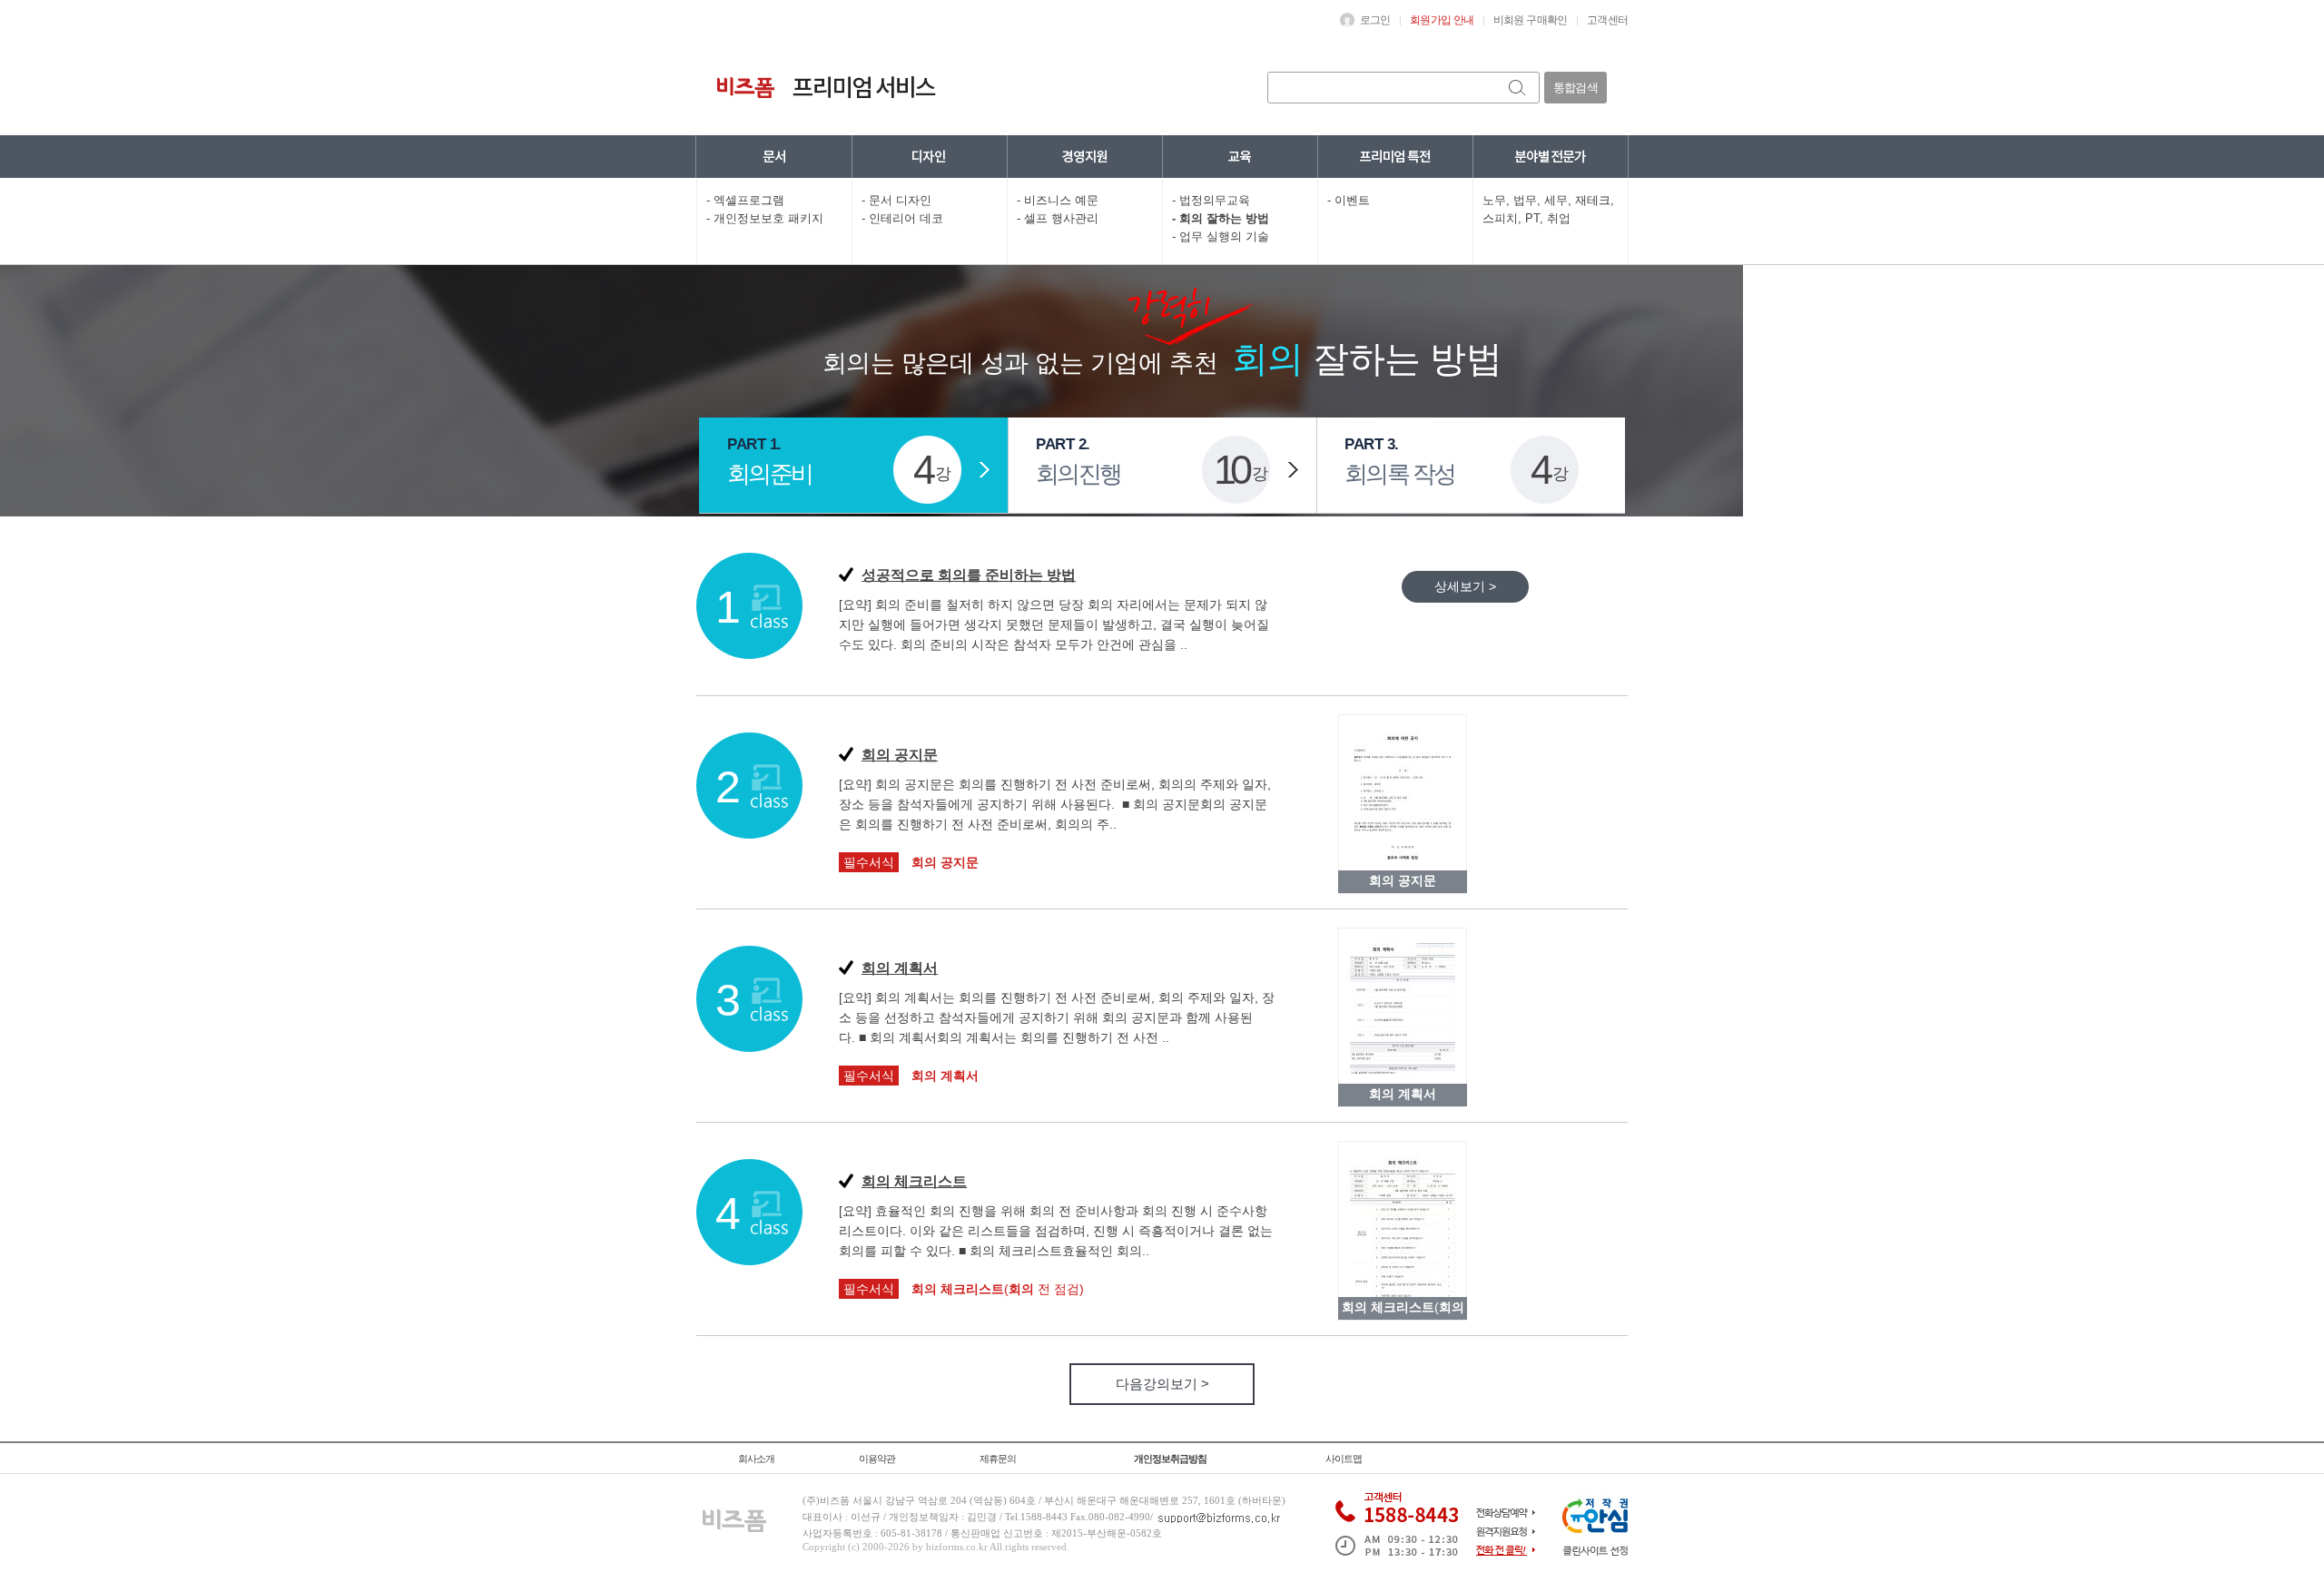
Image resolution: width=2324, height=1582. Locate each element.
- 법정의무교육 (1211, 200)
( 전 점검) (998, 1289)
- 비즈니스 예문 (1058, 200)
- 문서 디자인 (896, 200)
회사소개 (756, 1459)
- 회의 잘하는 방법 (1221, 218)
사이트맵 (1344, 1459)
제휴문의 (998, 1459)
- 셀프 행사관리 (1058, 218)
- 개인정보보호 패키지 (765, 218)
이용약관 (877, 1459)
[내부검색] (1518, 88)
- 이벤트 (1349, 200)
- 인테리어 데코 (902, 218)
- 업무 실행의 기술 (1221, 236)
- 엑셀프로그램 (745, 200)
